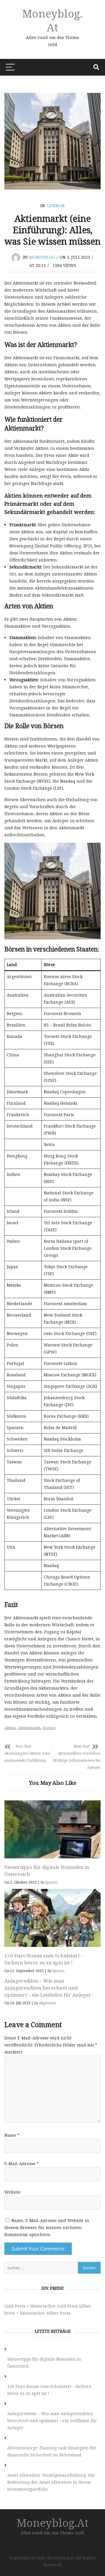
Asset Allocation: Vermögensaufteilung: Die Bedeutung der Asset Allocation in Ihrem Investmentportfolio (51, 2482)
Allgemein (47, 2003)
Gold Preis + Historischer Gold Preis (41, 2306)
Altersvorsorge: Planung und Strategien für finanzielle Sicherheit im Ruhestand (52, 2451)
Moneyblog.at (52, 20)
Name (12, 2135)
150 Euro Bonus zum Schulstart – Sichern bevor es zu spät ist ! (44, 1959)
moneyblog (42, 257)
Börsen (49, 1728)
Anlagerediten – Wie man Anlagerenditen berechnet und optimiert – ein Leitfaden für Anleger (48, 1988)
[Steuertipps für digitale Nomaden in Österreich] (52, 1829)
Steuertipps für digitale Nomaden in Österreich (44, 2363)
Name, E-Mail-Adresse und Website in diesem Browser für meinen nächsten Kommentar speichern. (47, 2227)
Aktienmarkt (29, 1728)
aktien (10, 1728)
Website (13, 2192)
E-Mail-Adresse (22, 2164)
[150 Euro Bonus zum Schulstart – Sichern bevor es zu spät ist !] (52, 1918)
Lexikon (56, 206)
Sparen (51, 1882)
